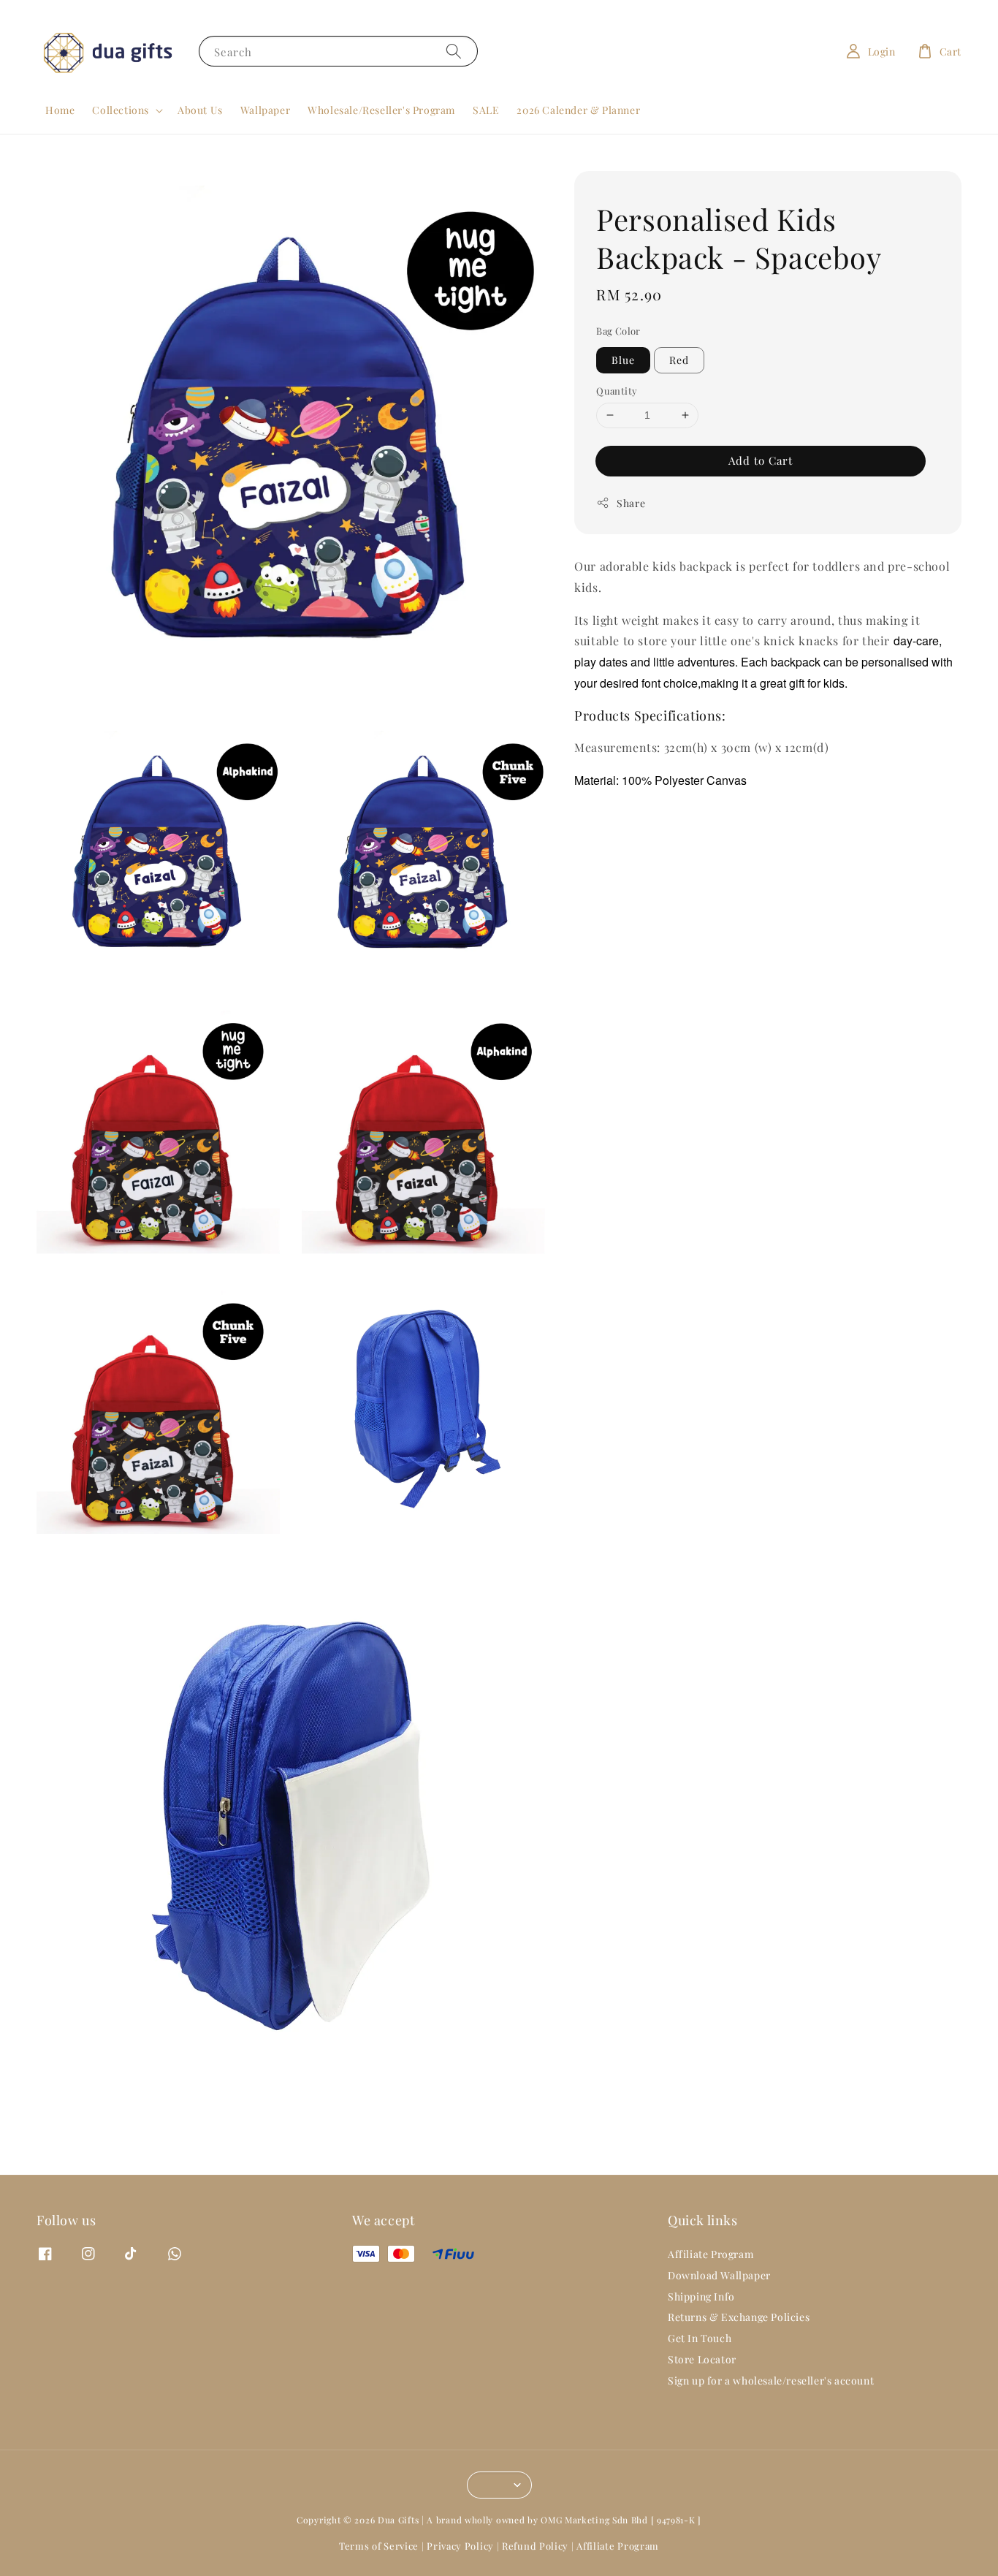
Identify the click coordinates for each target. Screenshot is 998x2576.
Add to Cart (761, 460)
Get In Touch (700, 2338)
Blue (623, 360)
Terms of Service (379, 2546)
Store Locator (702, 2359)
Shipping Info (701, 2296)
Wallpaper (265, 110)
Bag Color (618, 331)
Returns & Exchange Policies (739, 2317)
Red (679, 360)
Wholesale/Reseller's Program (381, 110)
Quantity (617, 391)
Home (60, 110)
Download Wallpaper (719, 2275)
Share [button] (631, 503)
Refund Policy (535, 2546)
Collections (121, 110)
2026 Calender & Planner (578, 110)
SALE (486, 110)
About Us (200, 110)
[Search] (454, 51)
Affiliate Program (711, 2254)
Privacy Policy (460, 2546)
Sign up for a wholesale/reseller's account (771, 2381)
